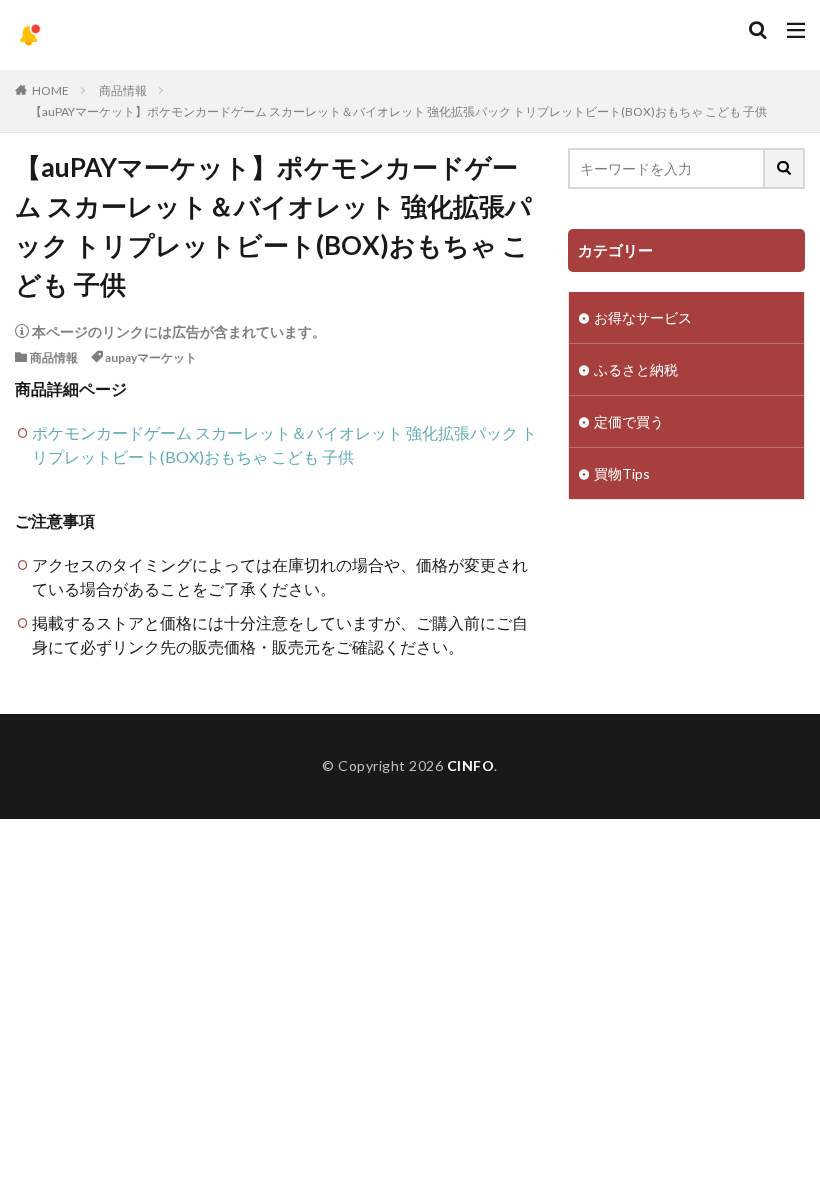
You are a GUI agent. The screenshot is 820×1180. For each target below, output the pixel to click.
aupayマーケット (151, 357)
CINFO (471, 765)
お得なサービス (643, 317)
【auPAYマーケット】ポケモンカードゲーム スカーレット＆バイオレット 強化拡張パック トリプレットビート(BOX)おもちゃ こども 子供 (398, 111)
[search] (785, 168)
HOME (50, 90)
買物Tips (622, 473)
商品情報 (123, 90)
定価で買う (629, 421)
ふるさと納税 (636, 369)
